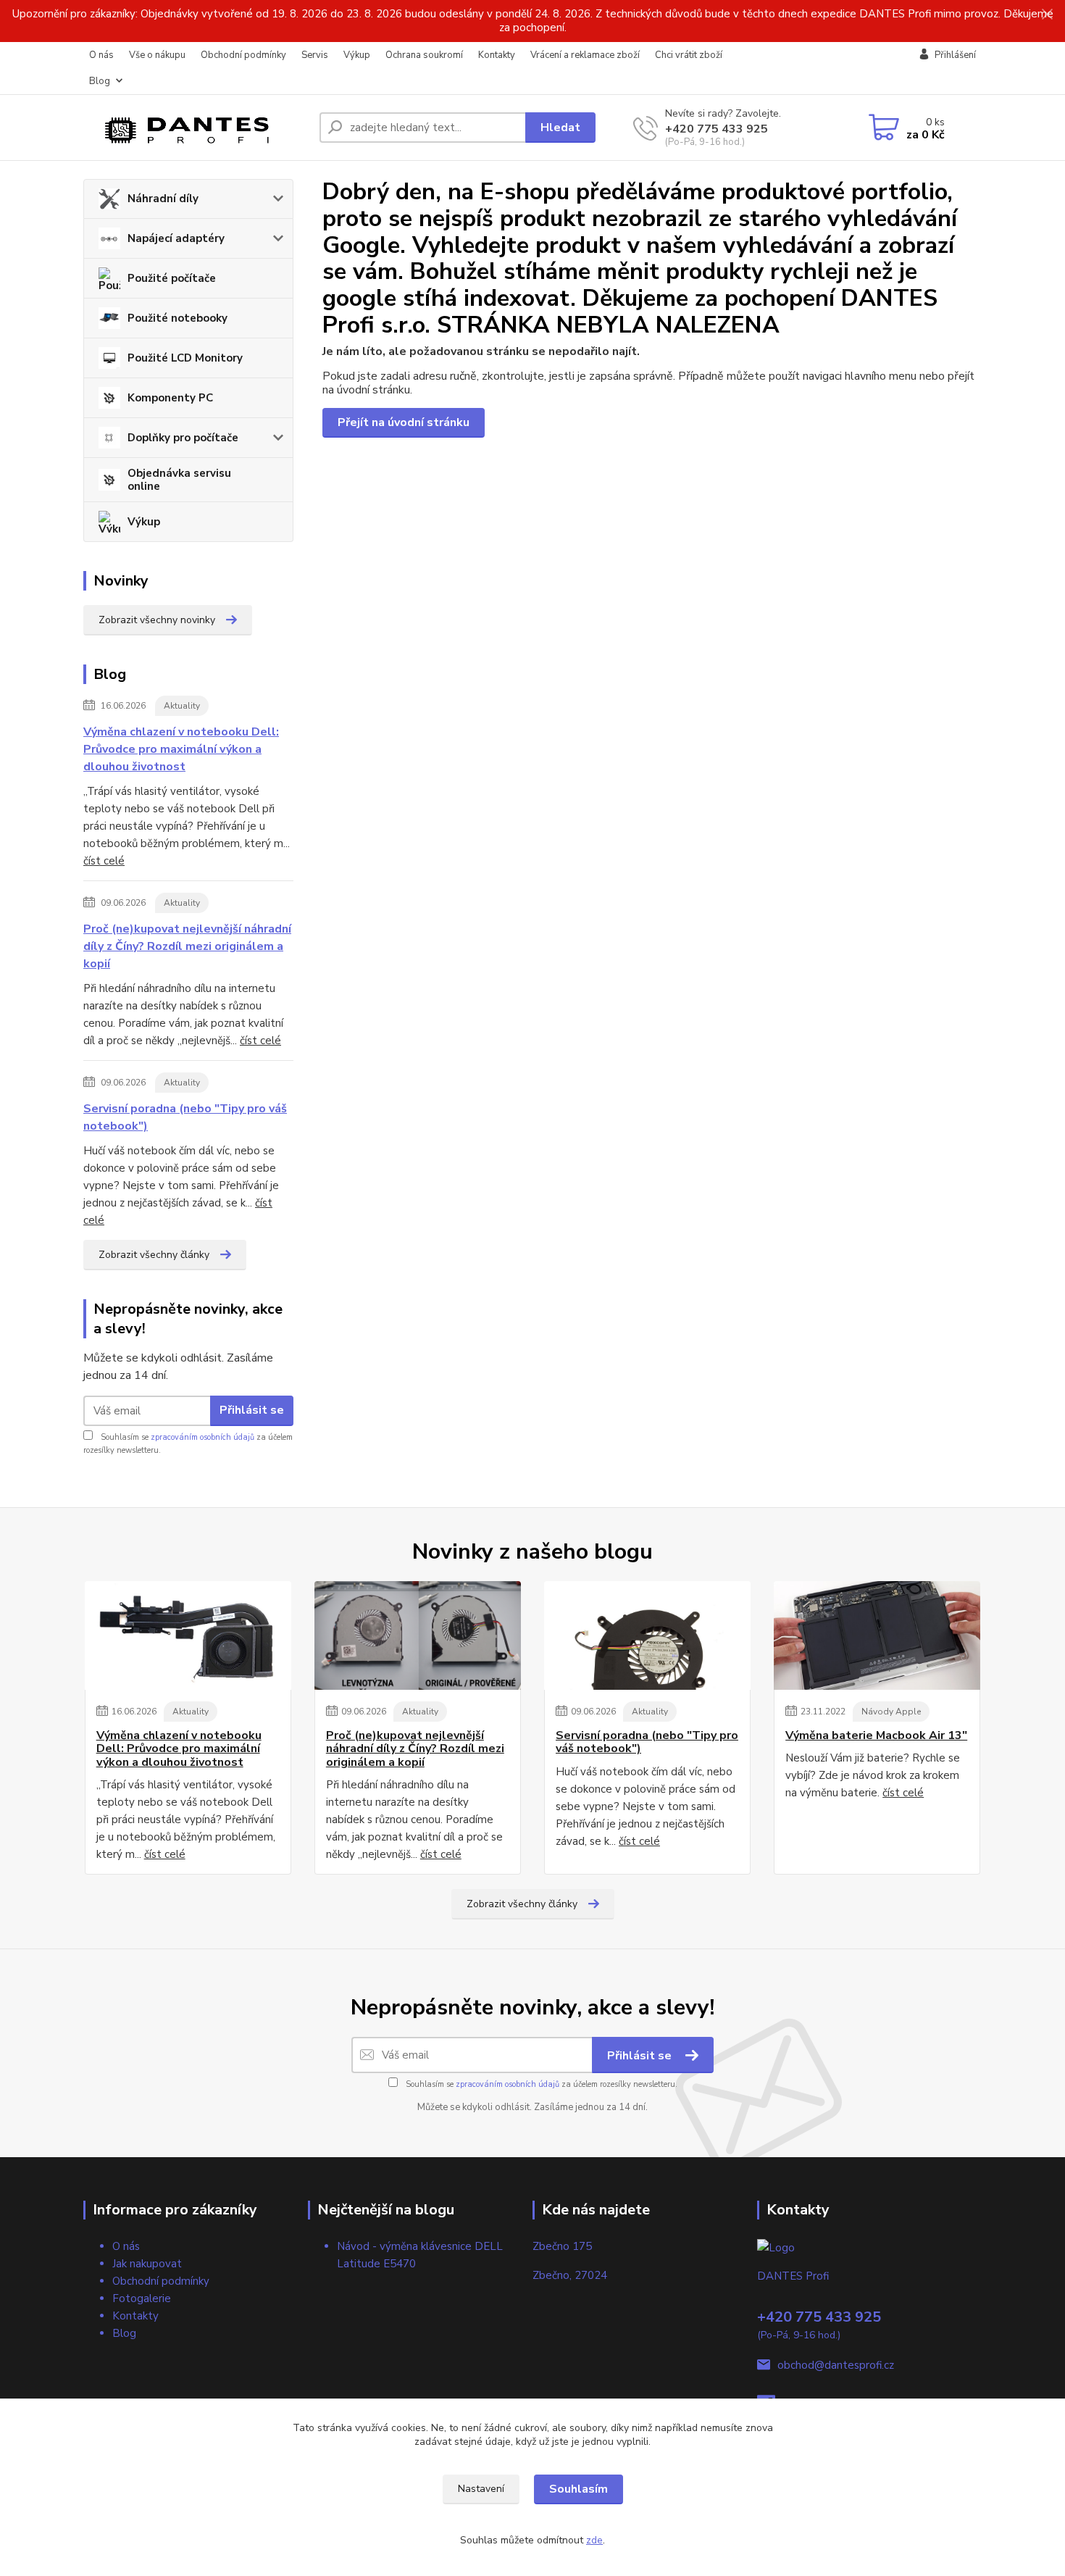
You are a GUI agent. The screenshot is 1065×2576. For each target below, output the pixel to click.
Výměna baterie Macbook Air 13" (876, 1735)
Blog (100, 81)
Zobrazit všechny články (154, 1255)
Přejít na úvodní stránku (404, 422)
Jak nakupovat (147, 2264)
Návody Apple (891, 1712)
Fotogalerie (142, 2298)
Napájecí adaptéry (176, 238)
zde (594, 2540)
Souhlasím (579, 2489)
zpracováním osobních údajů (202, 1437)
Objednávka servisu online (179, 480)
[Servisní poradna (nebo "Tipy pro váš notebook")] (647, 1635)
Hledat (560, 128)
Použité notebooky (177, 318)
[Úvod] (196, 128)
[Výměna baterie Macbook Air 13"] (877, 1635)
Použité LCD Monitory (185, 358)
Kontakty (497, 55)
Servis (315, 55)
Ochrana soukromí (424, 55)
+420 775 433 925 (717, 129)
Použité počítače (172, 278)
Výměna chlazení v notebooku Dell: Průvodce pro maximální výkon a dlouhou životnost (181, 749)
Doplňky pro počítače (183, 438)
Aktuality (182, 706)
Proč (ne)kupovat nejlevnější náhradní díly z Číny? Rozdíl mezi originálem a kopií (187, 946)
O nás (101, 55)
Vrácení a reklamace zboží (585, 55)
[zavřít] (1047, 14)
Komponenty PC (170, 398)
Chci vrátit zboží (689, 55)
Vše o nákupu (157, 55)
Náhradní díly (163, 199)
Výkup (357, 55)
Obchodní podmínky (243, 55)
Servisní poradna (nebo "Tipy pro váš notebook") (185, 1117)
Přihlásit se (252, 1410)
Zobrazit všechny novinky (157, 620)
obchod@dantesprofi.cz (836, 2365)
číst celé (104, 861)
